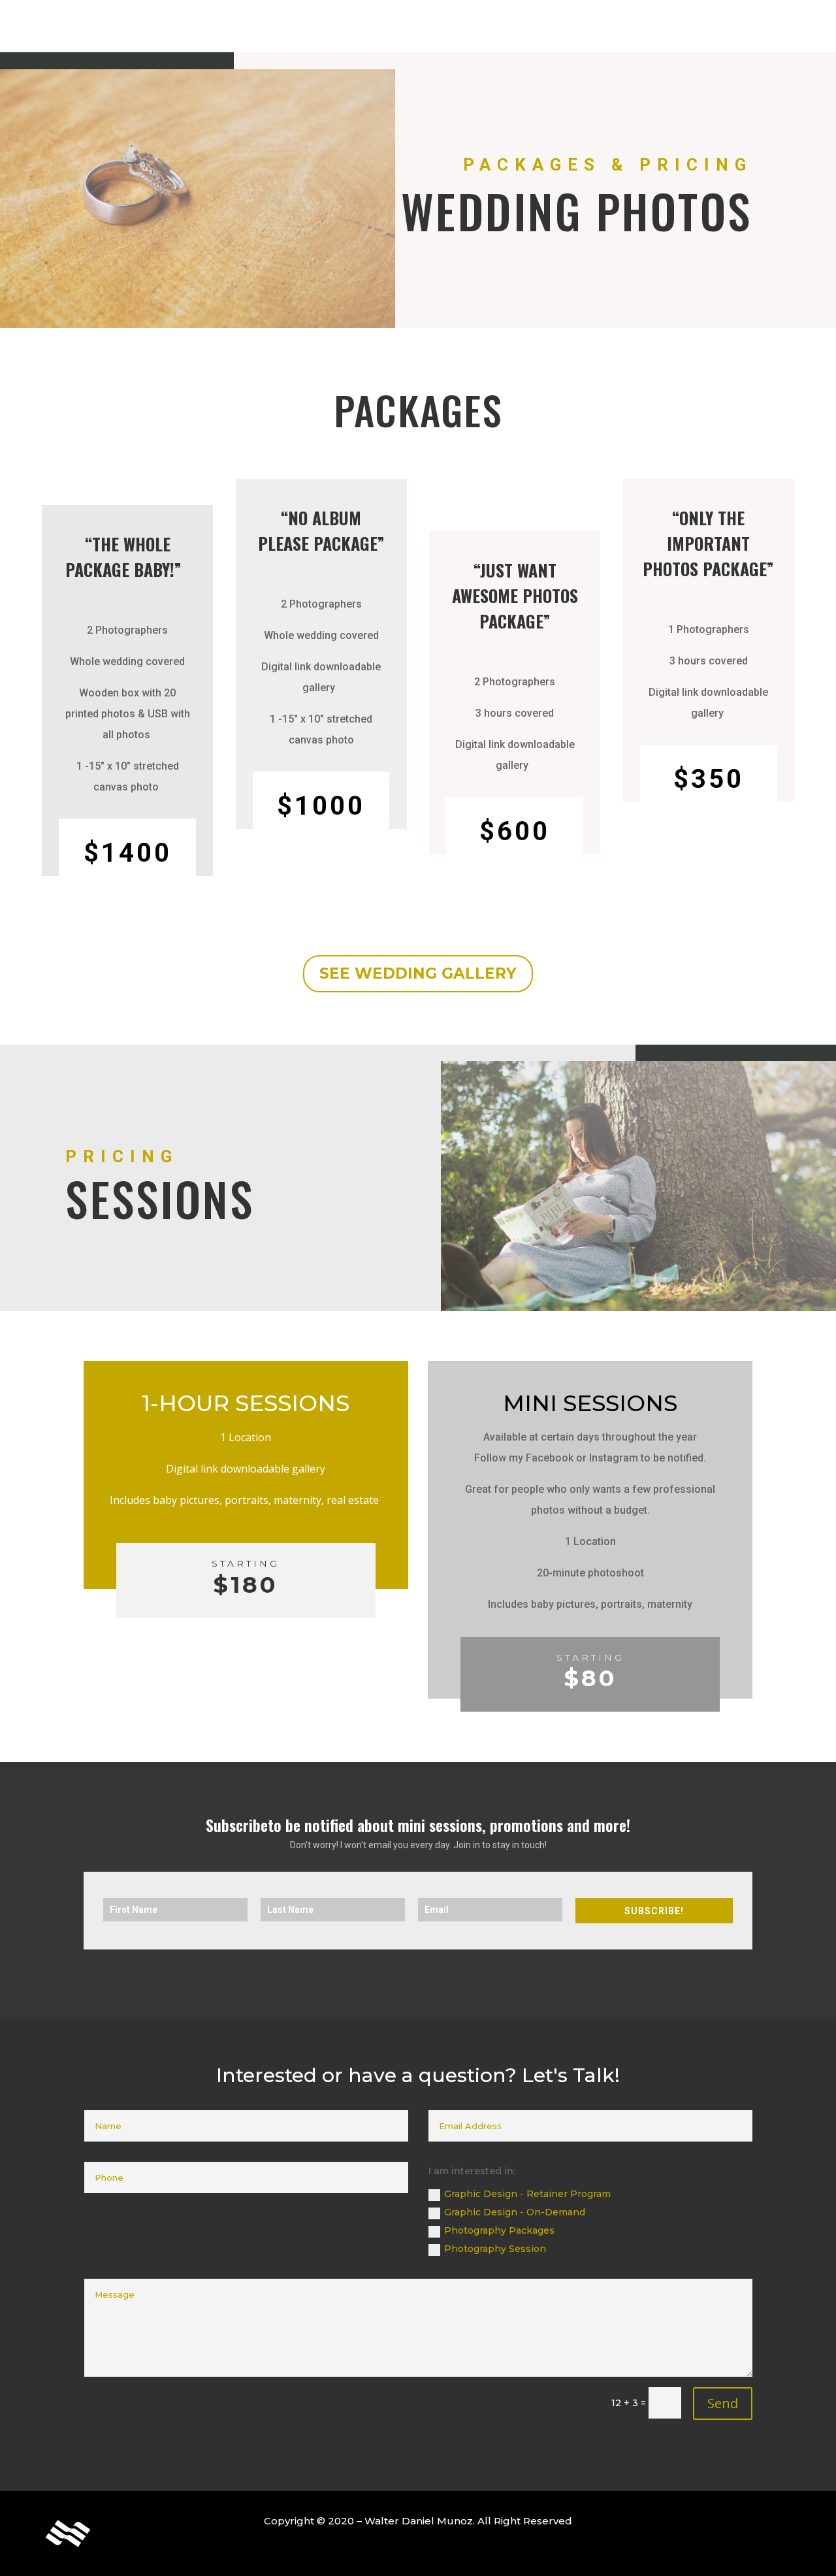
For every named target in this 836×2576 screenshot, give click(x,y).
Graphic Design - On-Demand (515, 2212)
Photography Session (495, 2249)
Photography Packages (499, 2230)
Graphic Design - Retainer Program (527, 2194)
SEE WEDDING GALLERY (418, 973)
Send (723, 2403)
